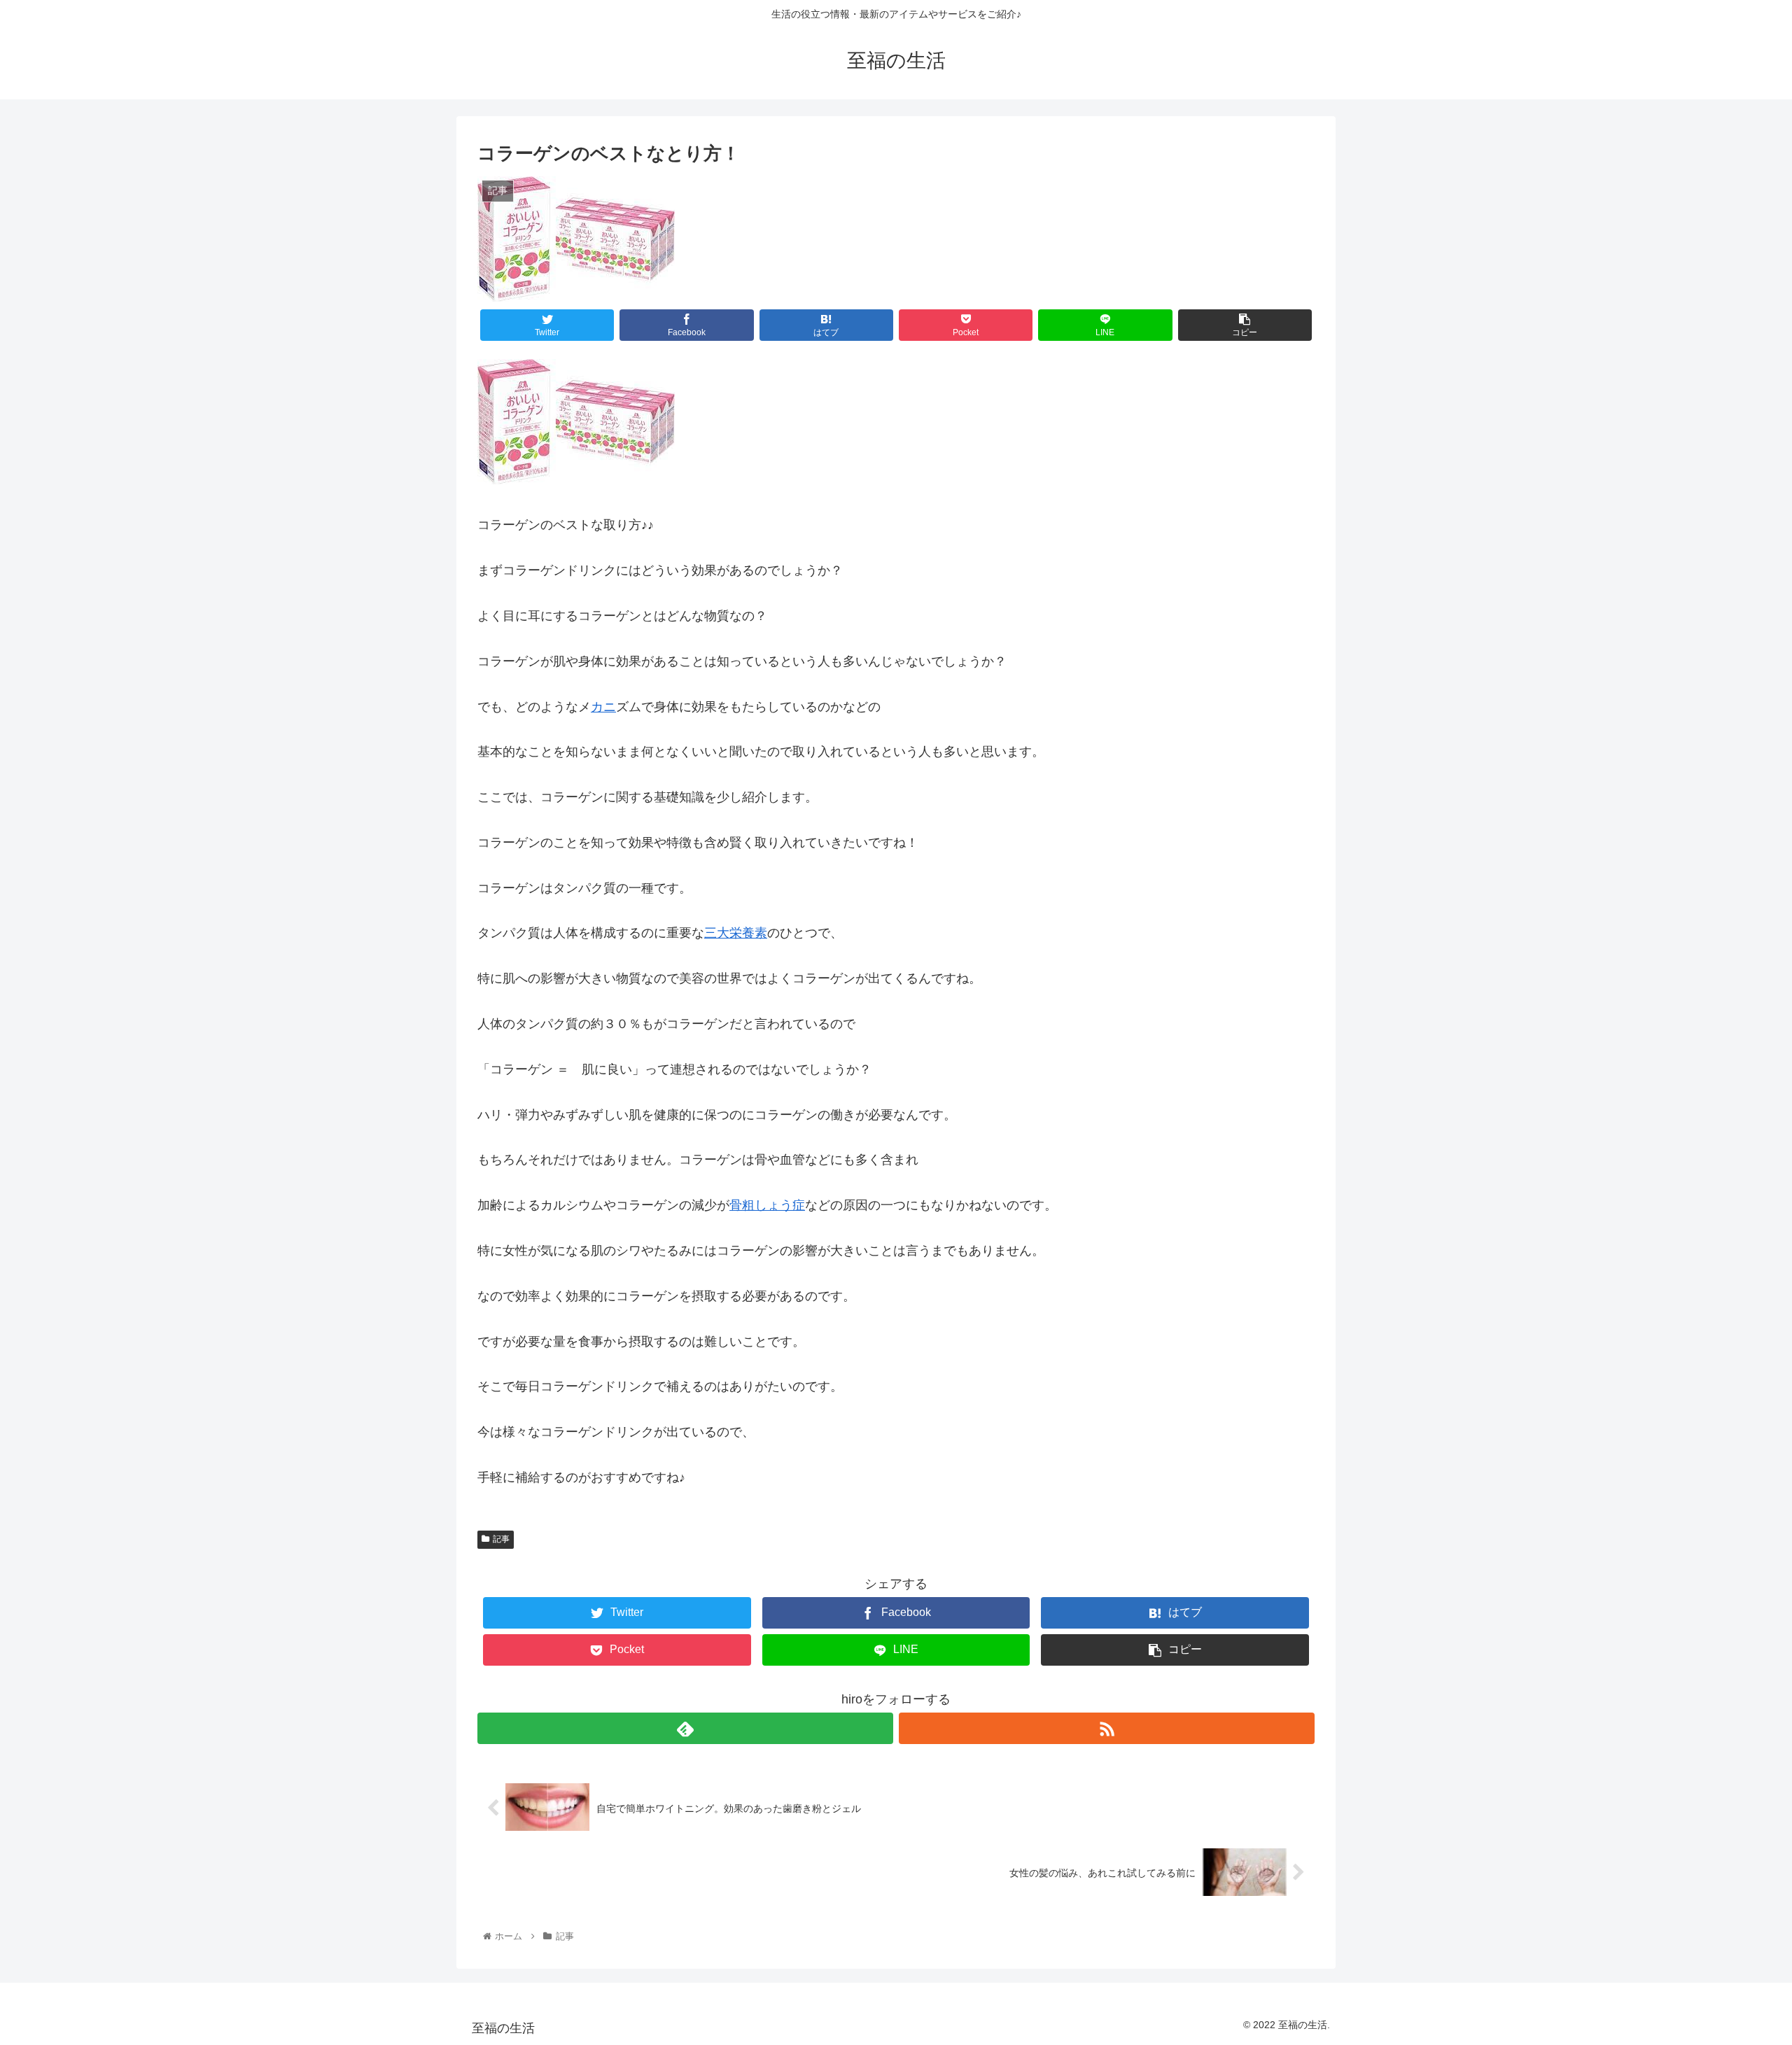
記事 (501, 1539)
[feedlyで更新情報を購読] (685, 1728)
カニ (603, 707)
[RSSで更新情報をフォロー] (1107, 1728)
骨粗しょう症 (767, 1205)
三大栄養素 (736, 933)
